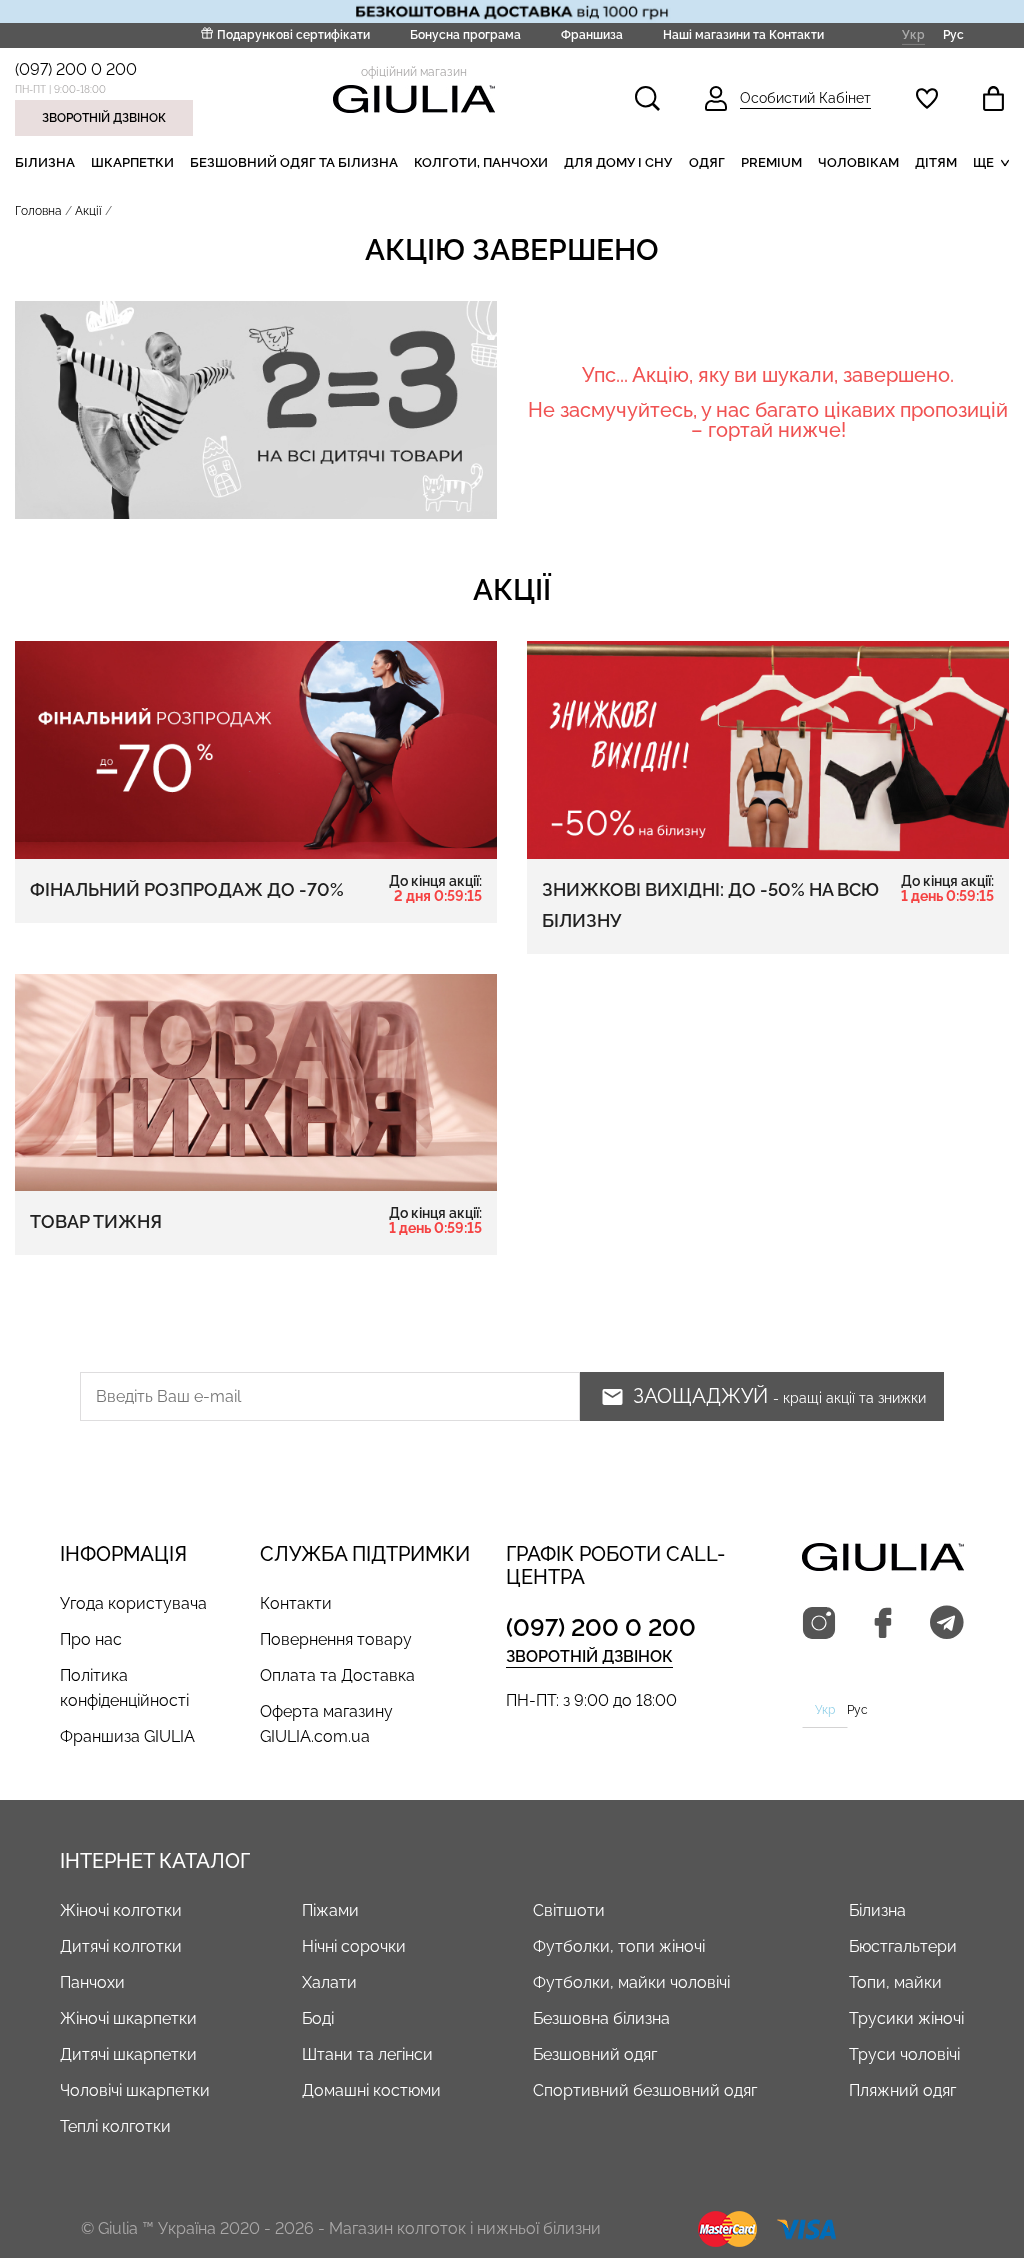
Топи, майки (895, 1982)
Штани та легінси (367, 2054)
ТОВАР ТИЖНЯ (256, 1221)
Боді (318, 2018)
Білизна (45, 162)
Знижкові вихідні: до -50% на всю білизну (768, 902)
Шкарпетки (132, 162)
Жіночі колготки (121, 1910)
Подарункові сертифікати (293, 35)
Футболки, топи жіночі (619, 1946)
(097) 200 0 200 (76, 69)
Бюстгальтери (903, 1946)
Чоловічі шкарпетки (135, 2090)
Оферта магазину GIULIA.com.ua (326, 1724)
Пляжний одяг (902, 2090)
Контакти (296, 1603)
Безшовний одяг (595, 2054)
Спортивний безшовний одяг (645, 2090)
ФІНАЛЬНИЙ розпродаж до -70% (256, 889)
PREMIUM (771, 162)
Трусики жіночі (906, 2018)
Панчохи (92, 1982)
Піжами (330, 1910)
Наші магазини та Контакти (743, 35)
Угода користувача (133, 1603)
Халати (329, 1982)
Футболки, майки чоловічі (631, 1982)
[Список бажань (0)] (927, 98)
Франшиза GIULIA (127, 1736)
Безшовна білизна (601, 2018)
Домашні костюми (371, 2090)
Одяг (707, 162)
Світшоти (569, 1910)
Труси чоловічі (904, 2054)
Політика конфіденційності (124, 1688)
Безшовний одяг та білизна (294, 162)
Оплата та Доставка (337, 1675)
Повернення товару (336, 1639)
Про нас (91, 1639)
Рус (953, 35)
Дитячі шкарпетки (128, 2054)
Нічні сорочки (354, 1946)
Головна (38, 211)
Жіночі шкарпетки (128, 2018)
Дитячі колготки (121, 1946)
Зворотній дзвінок (104, 118)
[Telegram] (947, 1624)
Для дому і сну (618, 162)
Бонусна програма (465, 35)
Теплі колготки (115, 2126)
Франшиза (592, 35)
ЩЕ (983, 162)
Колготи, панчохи (481, 162)
